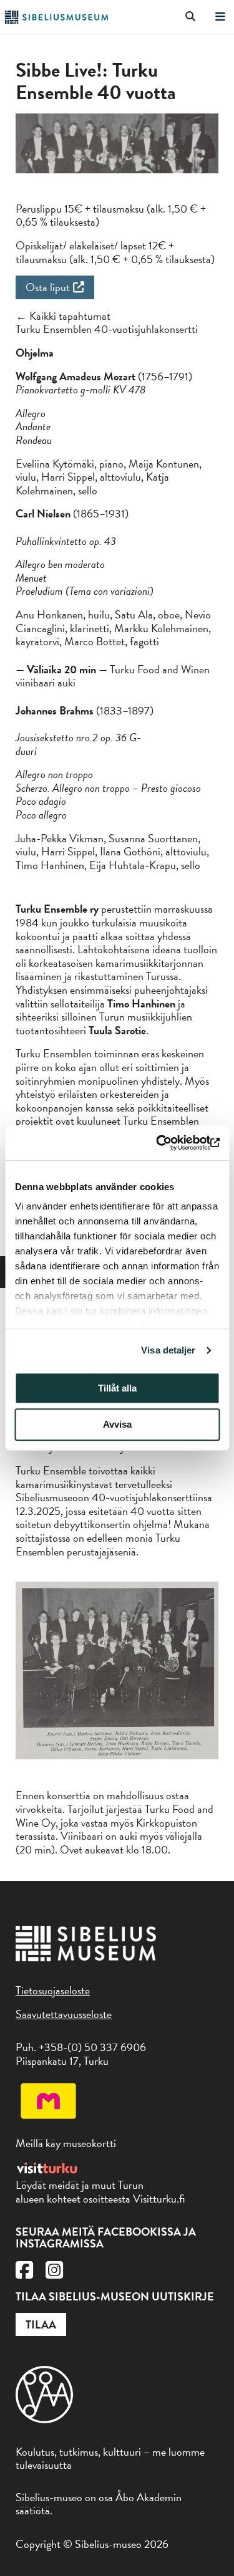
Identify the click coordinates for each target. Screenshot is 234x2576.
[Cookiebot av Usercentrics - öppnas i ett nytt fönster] (167, 1143)
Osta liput (48, 287)
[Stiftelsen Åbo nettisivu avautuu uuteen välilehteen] (44, 2419)
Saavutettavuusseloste (64, 2014)
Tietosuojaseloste (53, 1990)
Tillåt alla (117, 1388)
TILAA (41, 2324)
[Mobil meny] (220, 17)
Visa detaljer (168, 1350)
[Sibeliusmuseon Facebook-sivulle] (24, 2273)
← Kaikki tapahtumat (63, 316)
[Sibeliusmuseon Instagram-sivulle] (54, 2273)
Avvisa (117, 1425)
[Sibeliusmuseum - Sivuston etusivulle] (56, 20)
